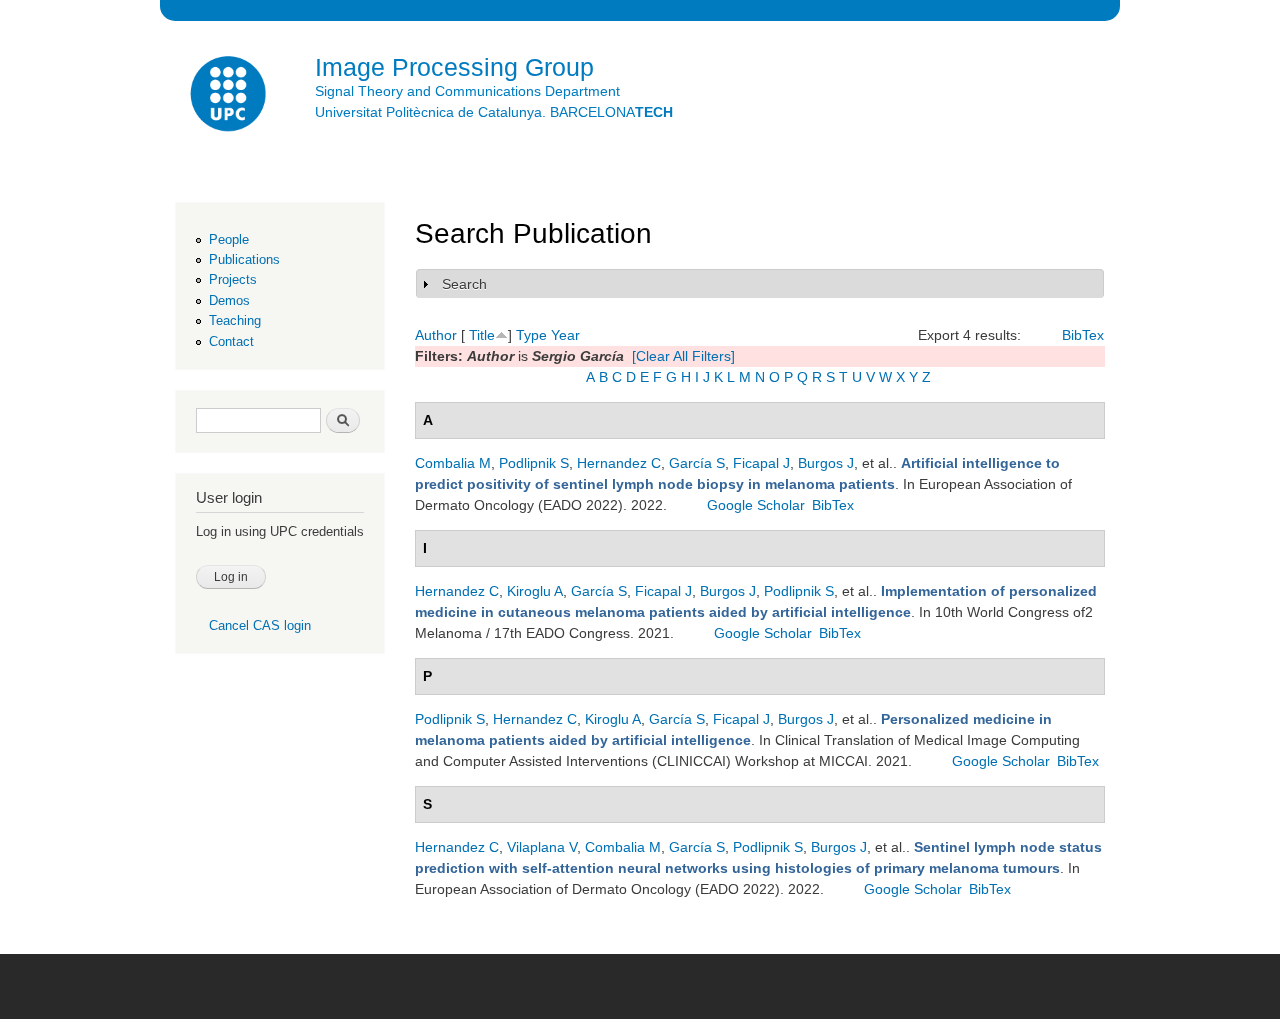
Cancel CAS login (260, 625)
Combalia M (453, 463)
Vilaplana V (542, 847)
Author (436, 335)
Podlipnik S (534, 463)
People (229, 239)
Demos (229, 300)
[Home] (230, 96)
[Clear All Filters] (683, 356)
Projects (233, 279)
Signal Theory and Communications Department (467, 91)
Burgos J (826, 463)
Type (531, 335)
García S (697, 463)
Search (464, 284)
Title (482, 335)
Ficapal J (761, 463)
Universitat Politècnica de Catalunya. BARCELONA (494, 112)
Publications (244, 259)
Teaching (235, 320)
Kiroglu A (535, 591)
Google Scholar (756, 505)
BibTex (1083, 335)
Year (565, 335)
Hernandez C (619, 463)
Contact (231, 341)
